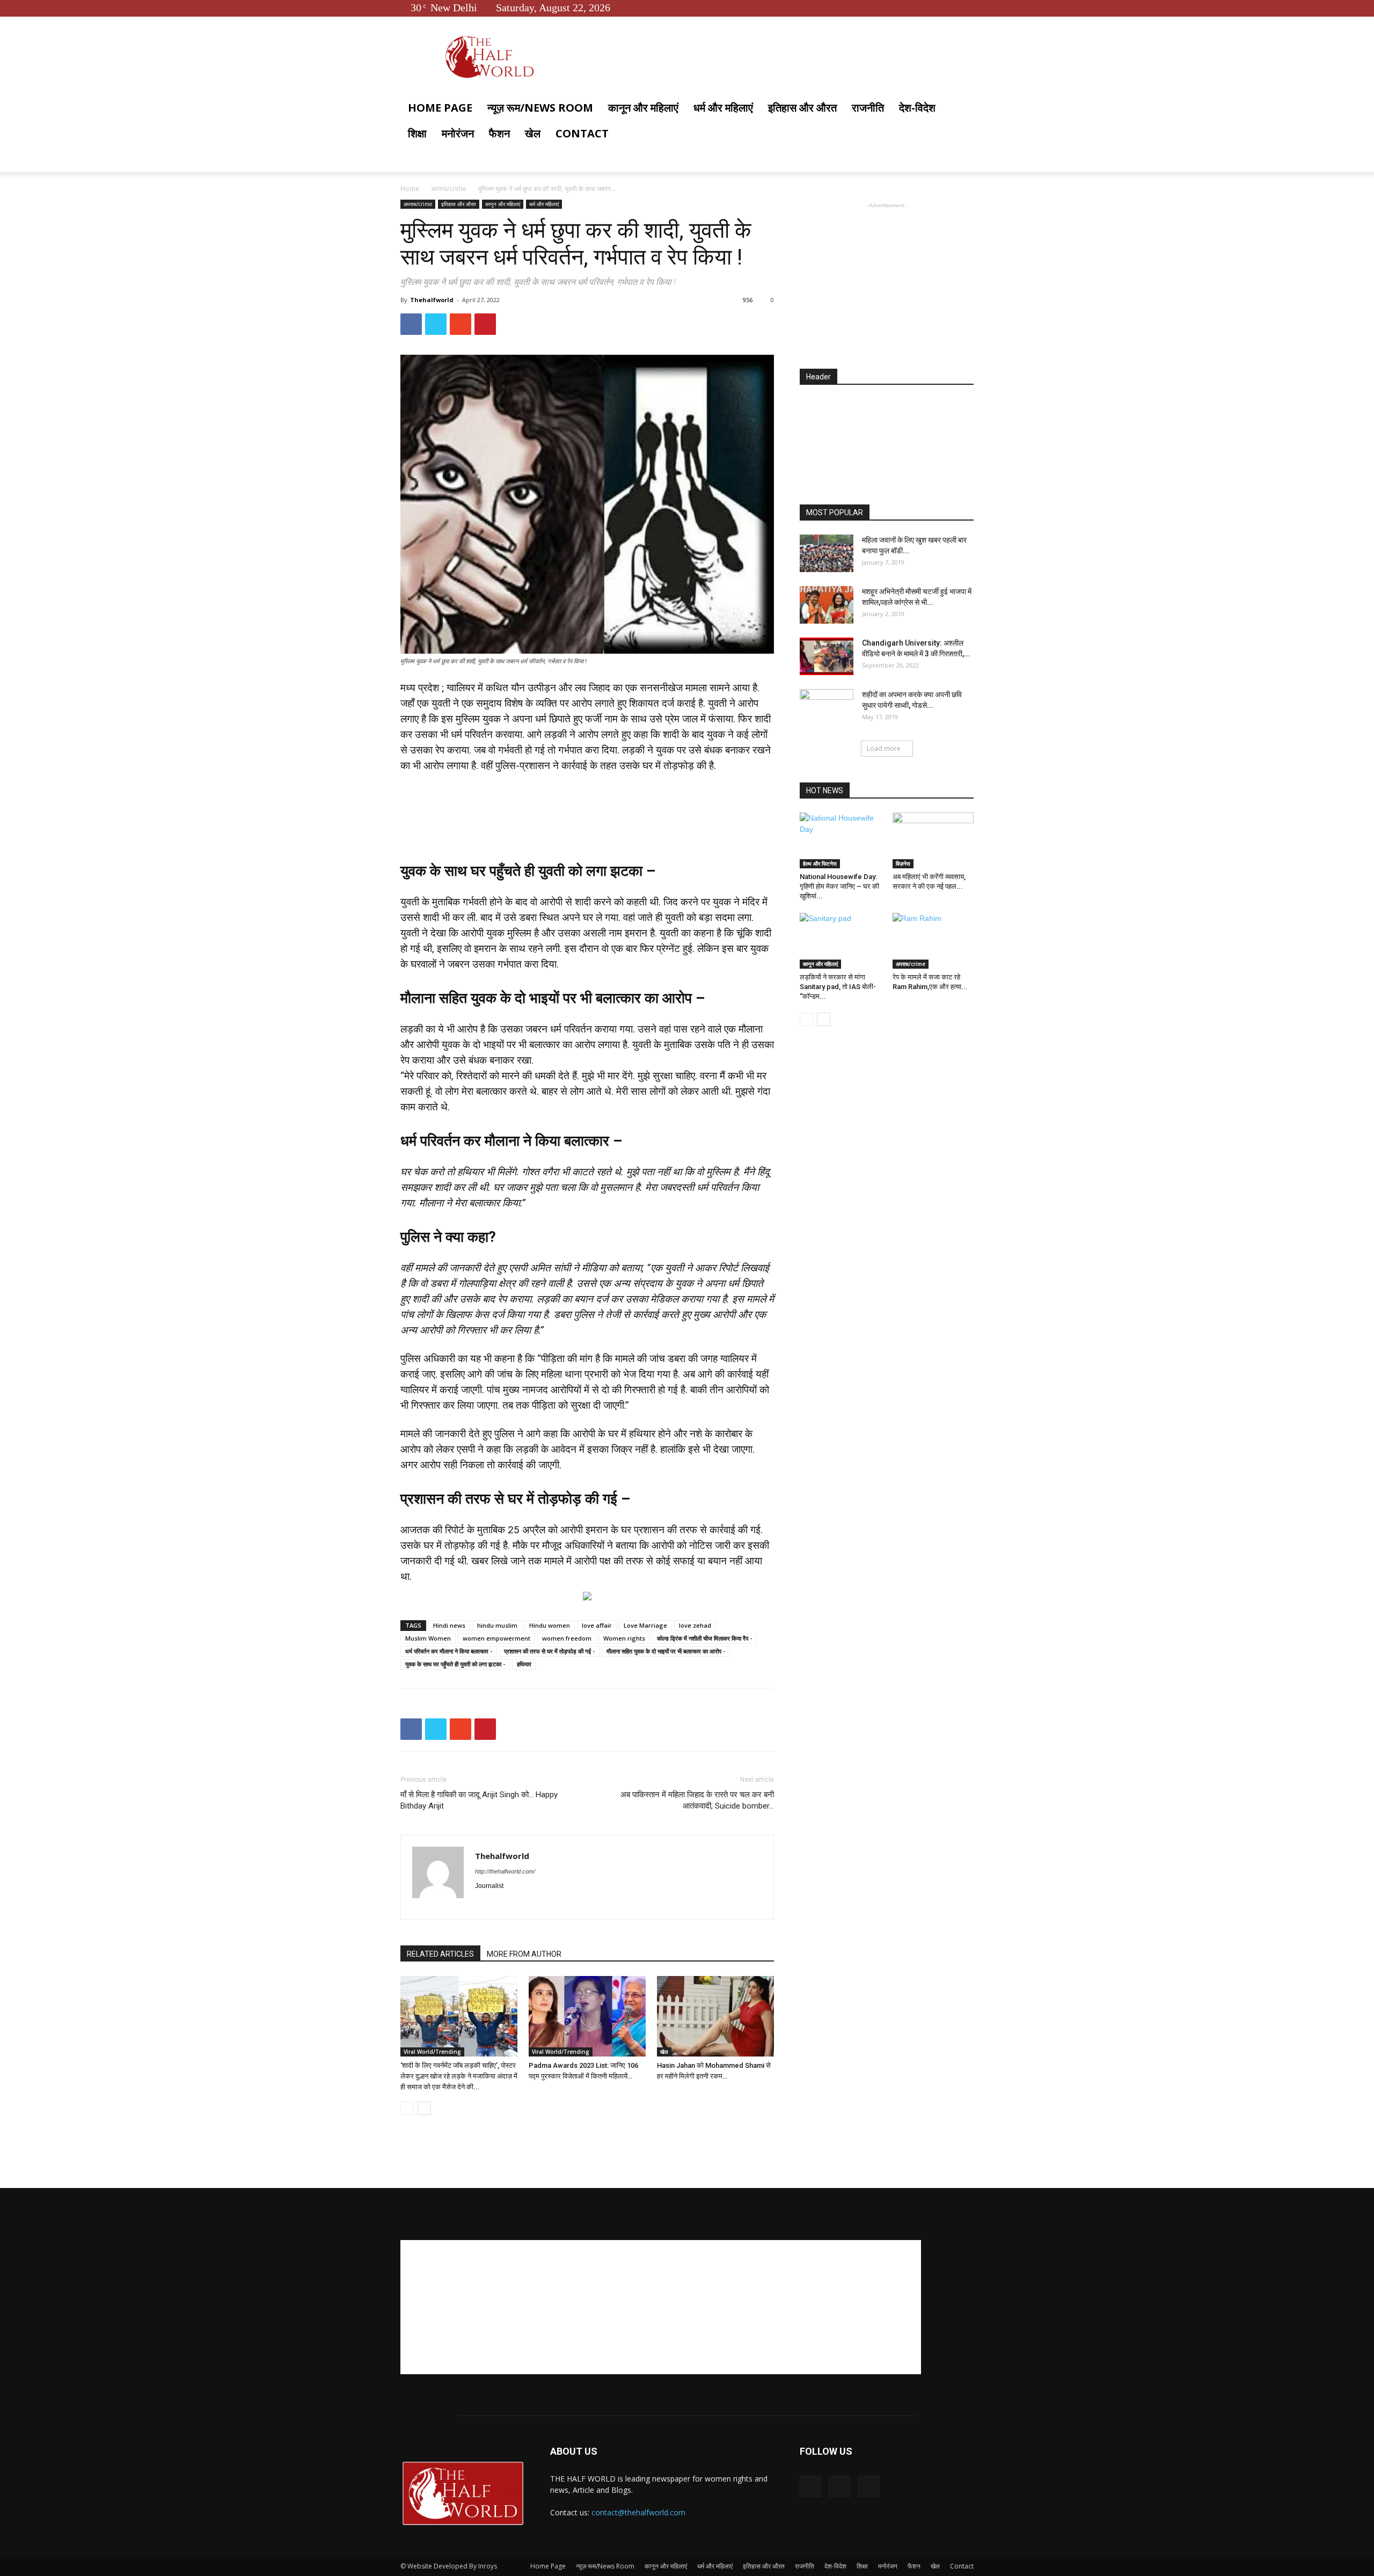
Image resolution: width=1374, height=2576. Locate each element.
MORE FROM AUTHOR (524, 1954)
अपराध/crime (449, 189)
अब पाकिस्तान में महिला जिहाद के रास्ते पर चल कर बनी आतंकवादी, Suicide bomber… (697, 1800)
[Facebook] (930, 8)
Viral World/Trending (432, 2052)
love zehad (695, 1625)
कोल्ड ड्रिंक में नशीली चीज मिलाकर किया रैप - (704, 1638)
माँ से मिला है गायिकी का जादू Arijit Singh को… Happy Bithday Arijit (479, 1800)
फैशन (499, 133)
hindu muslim (497, 1625)
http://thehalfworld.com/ (505, 1871)
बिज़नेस (903, 863)
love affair (597, 1625)
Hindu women (550, 1625)
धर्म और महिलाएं (723, 108)
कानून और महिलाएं (643, 108)
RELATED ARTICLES (440, 1954)
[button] (961, 109)
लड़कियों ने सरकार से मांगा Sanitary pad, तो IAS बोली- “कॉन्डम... (838, 987)
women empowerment (496, 1638)
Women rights (624, 1638)
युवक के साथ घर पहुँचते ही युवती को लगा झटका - (455, 1664)
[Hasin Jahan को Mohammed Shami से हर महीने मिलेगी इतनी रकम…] (715, 2016)
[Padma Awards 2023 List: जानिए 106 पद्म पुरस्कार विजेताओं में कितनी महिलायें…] (587, 2016)
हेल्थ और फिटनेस (820, 863)
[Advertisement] (587, 797)
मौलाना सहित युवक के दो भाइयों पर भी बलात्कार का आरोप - (666, 1651)
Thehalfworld (432, 300)
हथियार (524, 1664)
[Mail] (522, 1904)
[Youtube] (966, 8)
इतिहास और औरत (802, 108)
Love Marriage (645, 1625)
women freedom (567, 1638)
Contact (582, 133)
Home (410, 189)
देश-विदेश (917, 108)
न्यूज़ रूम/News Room (540, 108)
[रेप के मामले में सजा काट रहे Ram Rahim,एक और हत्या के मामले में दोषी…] (933, 941)
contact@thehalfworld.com (638, 2512)
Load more (884, 748)
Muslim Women (428, 1638)
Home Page (440, 108)
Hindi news (449, 1625)
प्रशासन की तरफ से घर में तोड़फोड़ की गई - (549, 1651)
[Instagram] (503, 1904)
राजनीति (868, 108)
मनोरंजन (458, 133)
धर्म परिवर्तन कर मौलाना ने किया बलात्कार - (449, 1651)
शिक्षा (417, 133)
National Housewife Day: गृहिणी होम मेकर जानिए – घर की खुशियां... (839, 886)
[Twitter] (948, 8)
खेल (533, 133)
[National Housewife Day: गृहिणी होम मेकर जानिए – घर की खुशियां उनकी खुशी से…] (841, 840)
